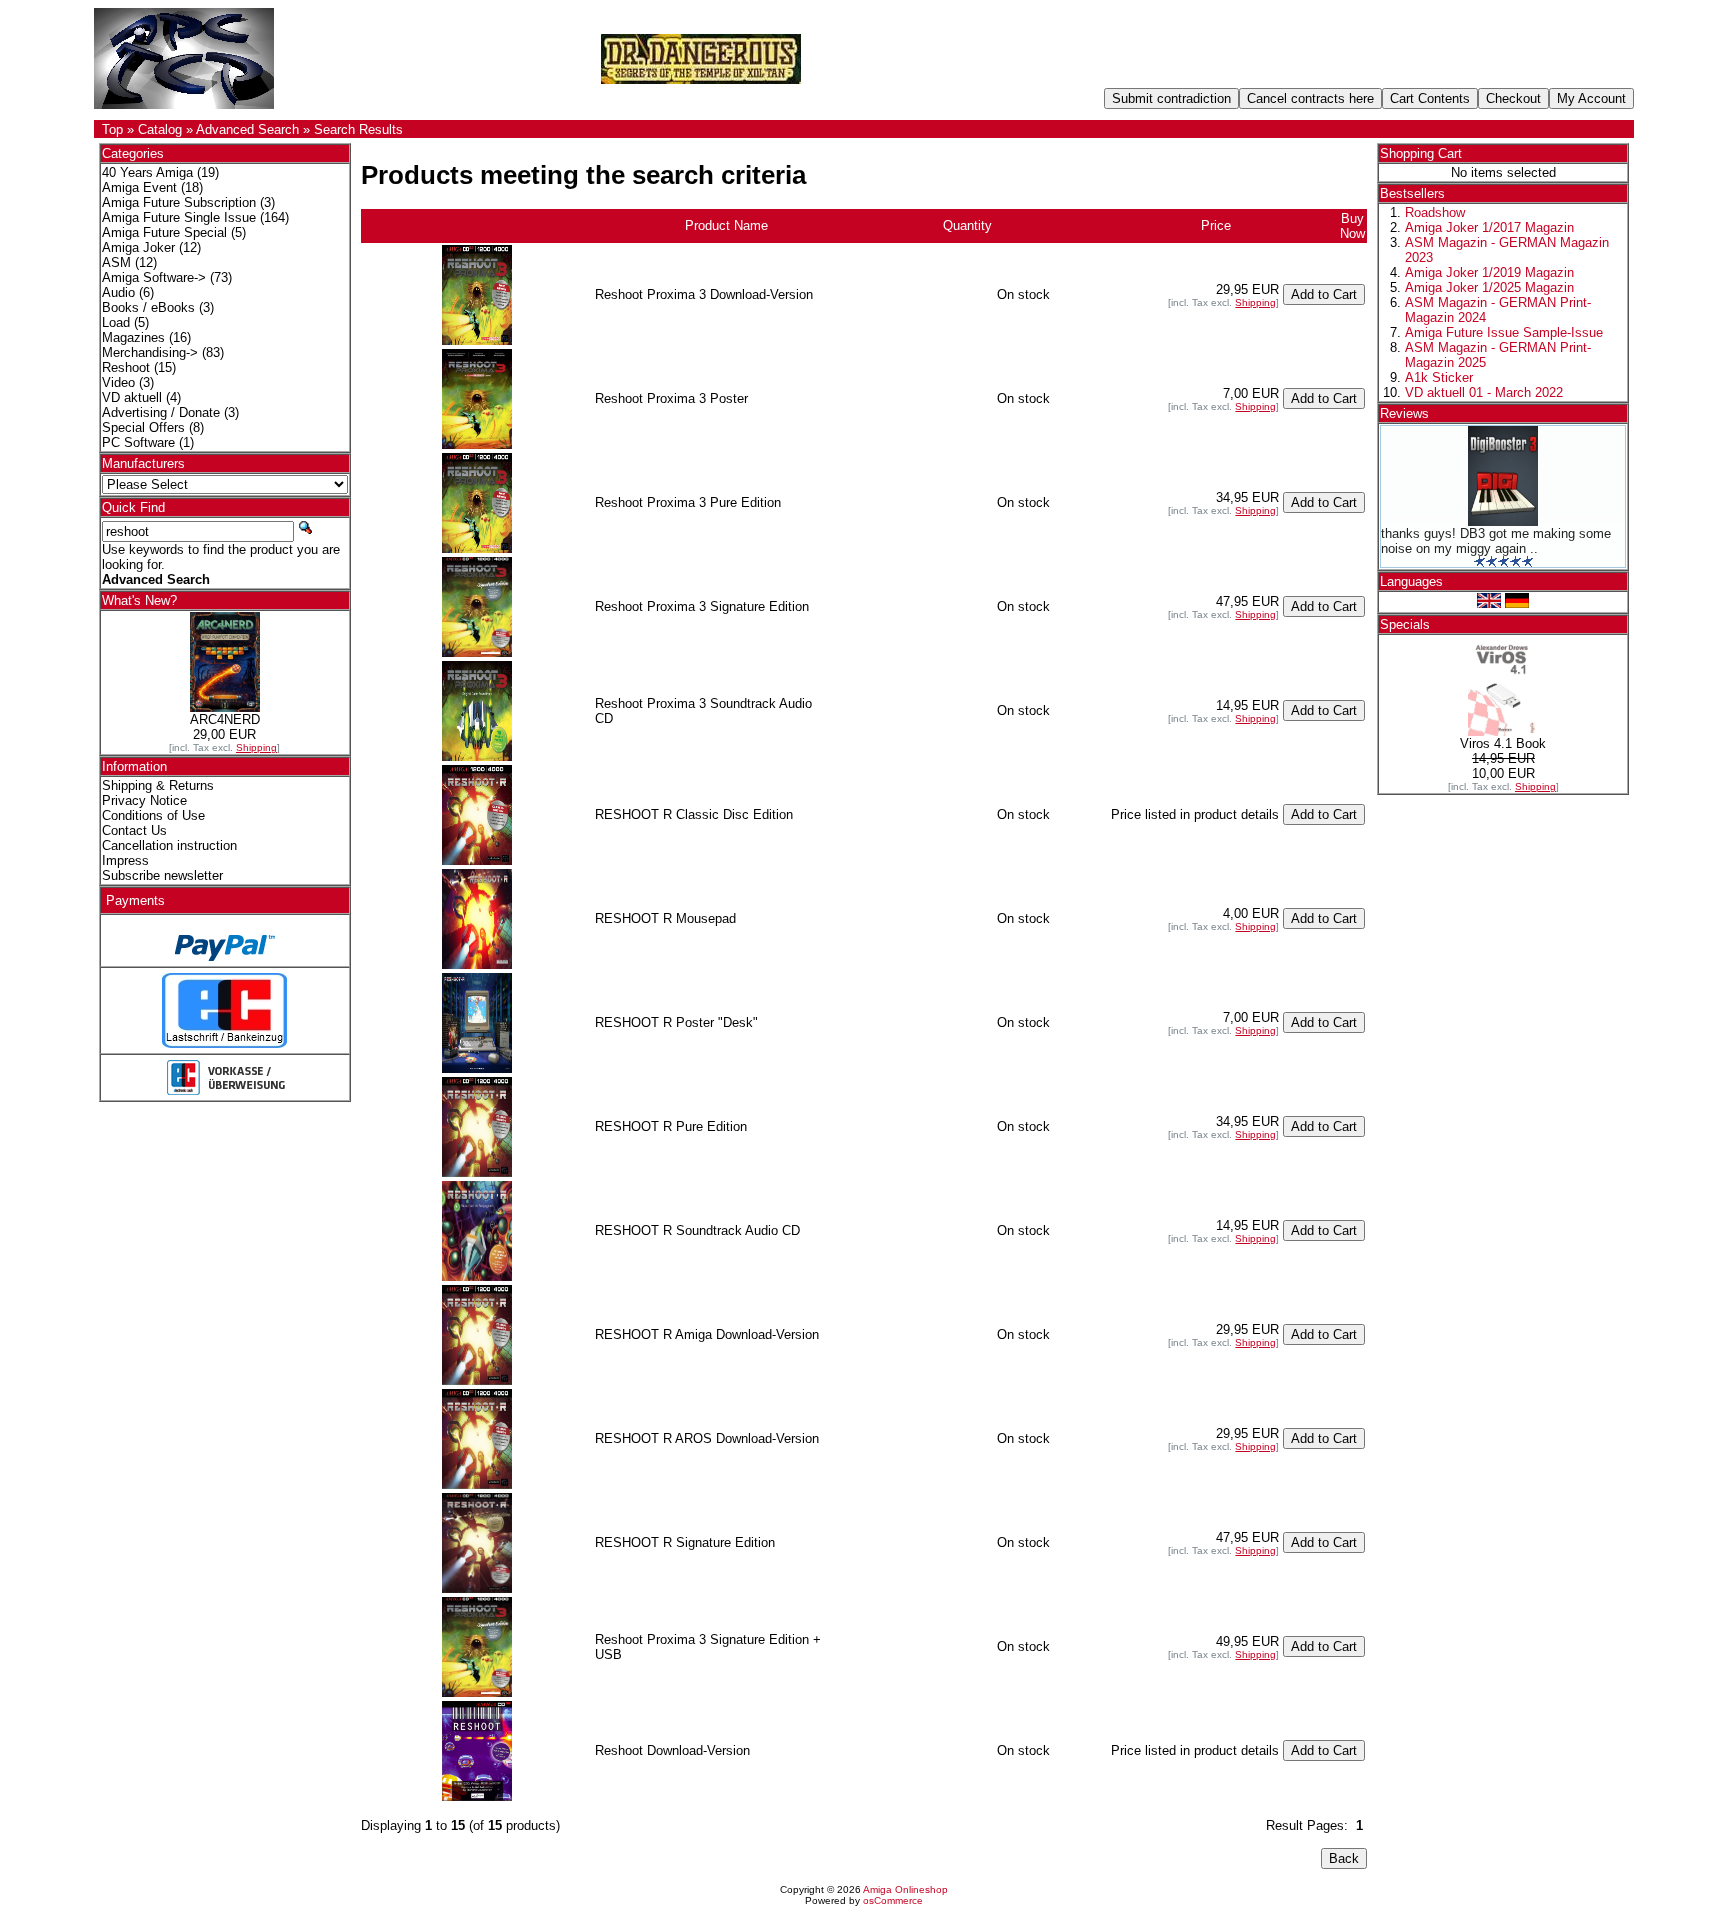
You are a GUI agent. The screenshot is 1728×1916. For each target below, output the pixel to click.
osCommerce (893, 1900)
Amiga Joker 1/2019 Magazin (1489, 272)
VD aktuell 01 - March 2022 (1484, 392)
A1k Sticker (1439, 377)
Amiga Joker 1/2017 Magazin (1489, 227)
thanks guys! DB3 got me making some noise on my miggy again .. (1496, 541)
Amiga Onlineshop (905, 1889)
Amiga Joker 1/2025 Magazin (1489, 287)
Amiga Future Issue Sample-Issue (1504, 332)
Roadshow (1435, 212)
